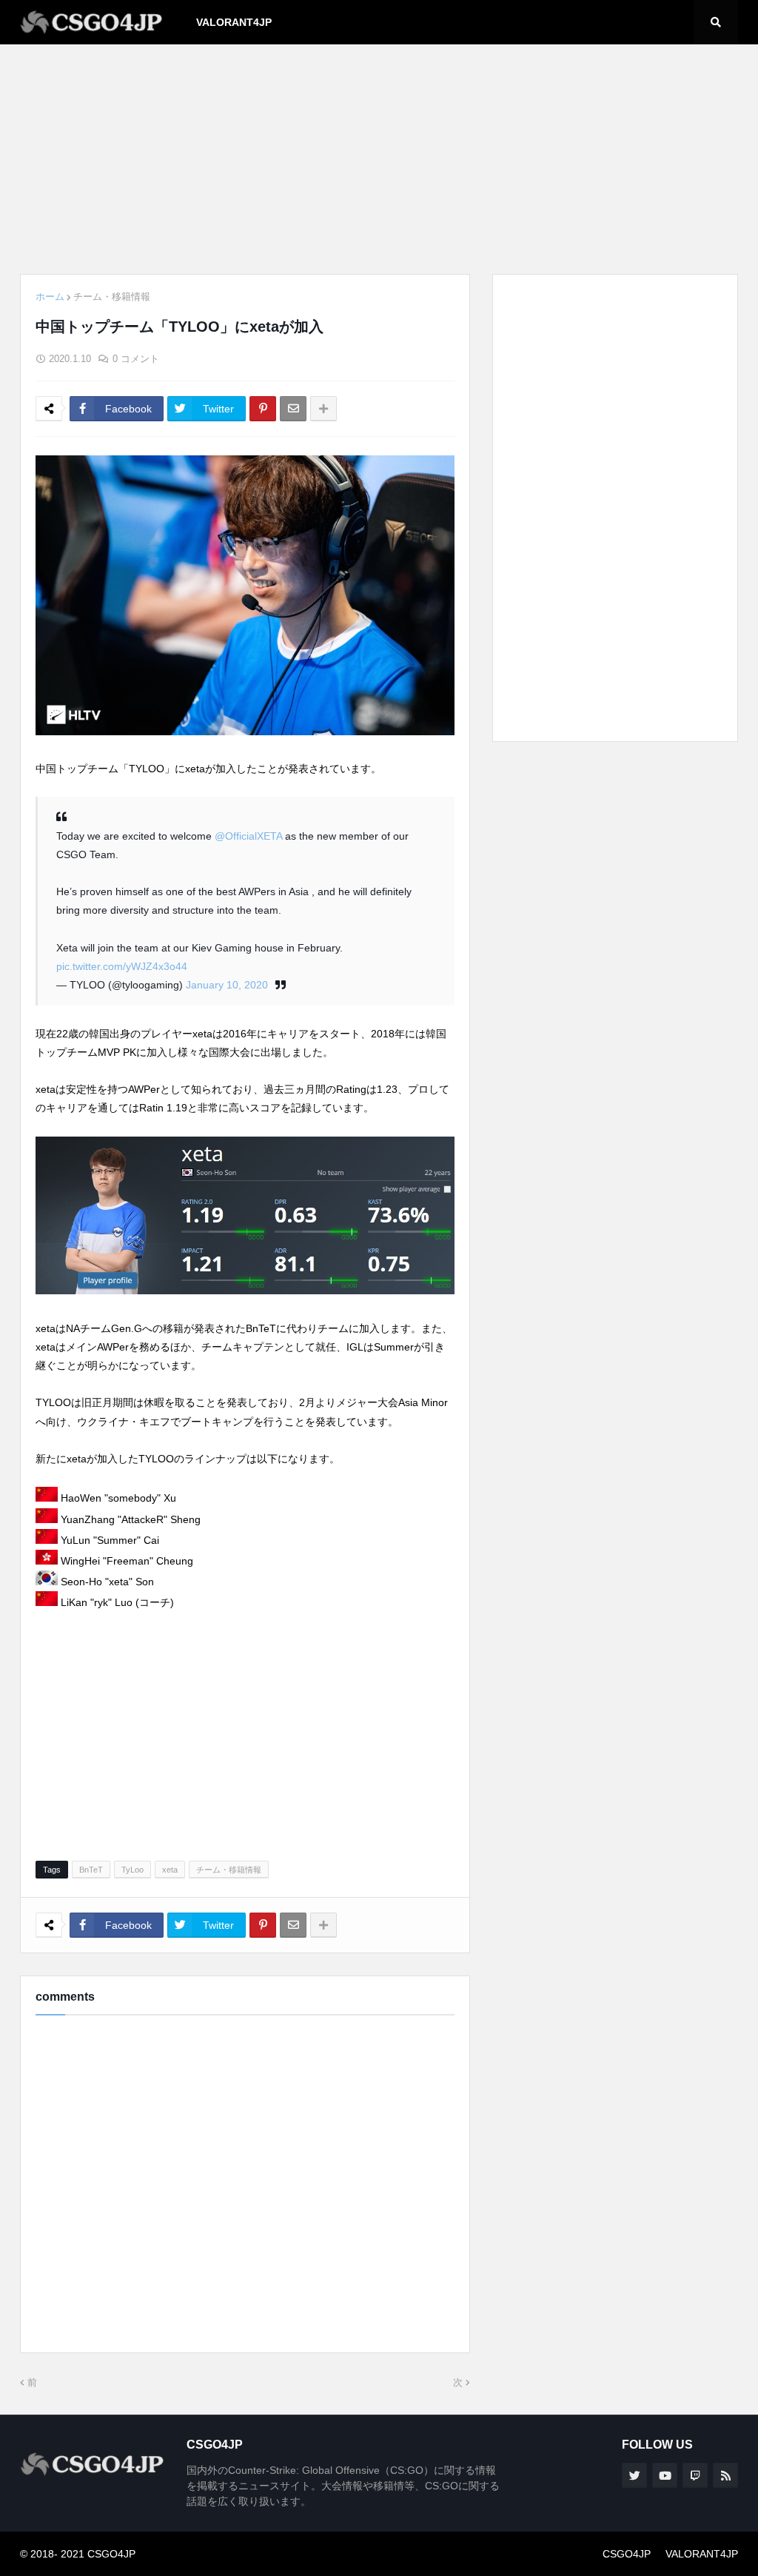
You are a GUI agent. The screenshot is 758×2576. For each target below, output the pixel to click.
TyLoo (133, 1870)
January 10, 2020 (227, 985)
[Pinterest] (263, 409)
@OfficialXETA (248, 836)
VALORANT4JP (702, 2554)
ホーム (50, 297)
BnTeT (91, 1870)
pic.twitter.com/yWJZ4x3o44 (122, 966)
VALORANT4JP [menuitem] (234, 22)
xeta (170, 1870)
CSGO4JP (627, 2554)
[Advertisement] (379, 159)
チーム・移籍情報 (112, 297)
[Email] (293, 409)
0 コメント (136, 359)
